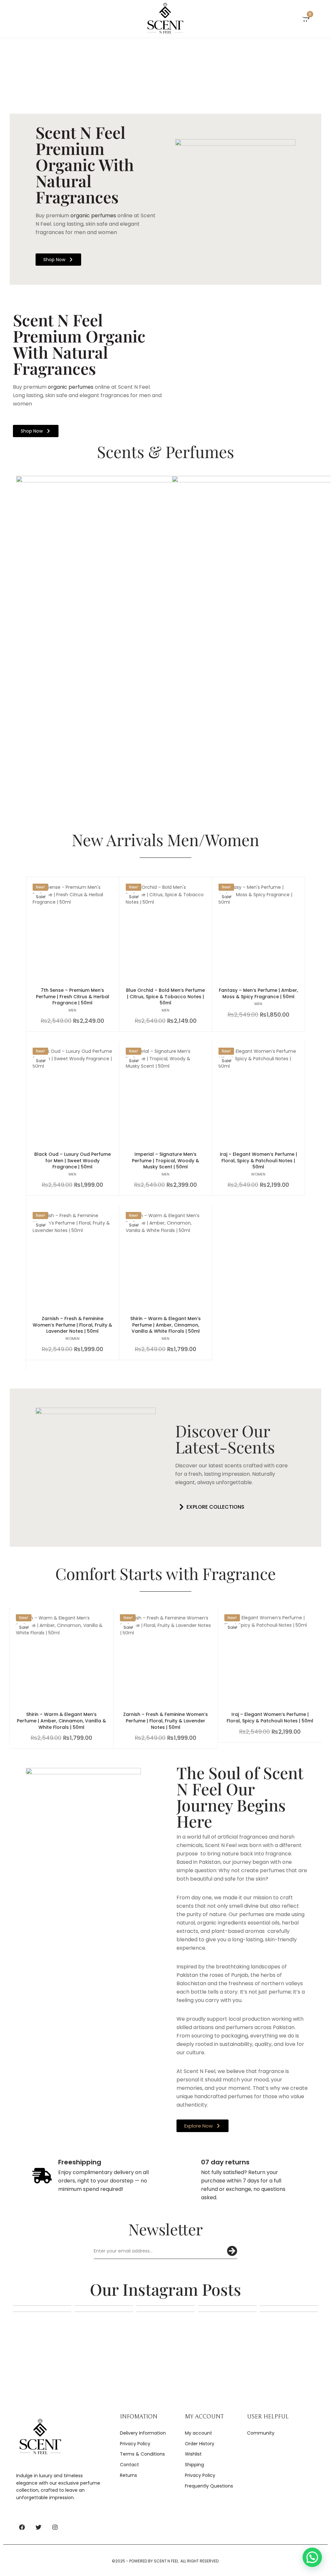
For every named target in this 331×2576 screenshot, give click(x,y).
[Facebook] (22, 2527)
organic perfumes (93, 216)
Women (259, 1174)
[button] (210, 1507)
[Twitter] (38, 2527)
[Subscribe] (232, 2251)
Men (72, 1010)
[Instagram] (55, 2527)
